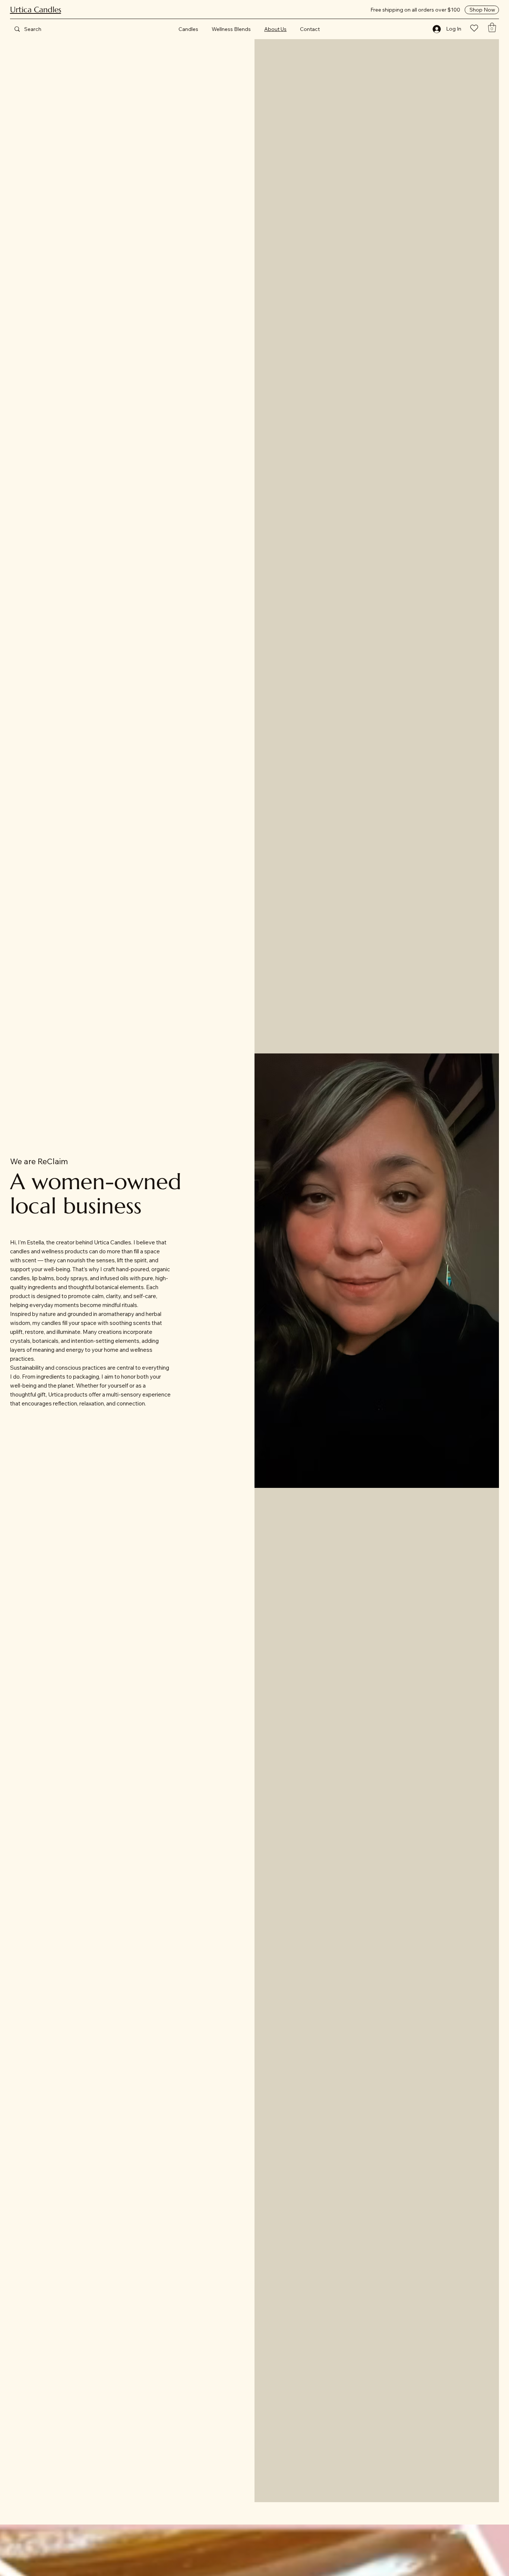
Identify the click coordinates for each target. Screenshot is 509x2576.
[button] (492, 27)
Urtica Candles (36, 10)
